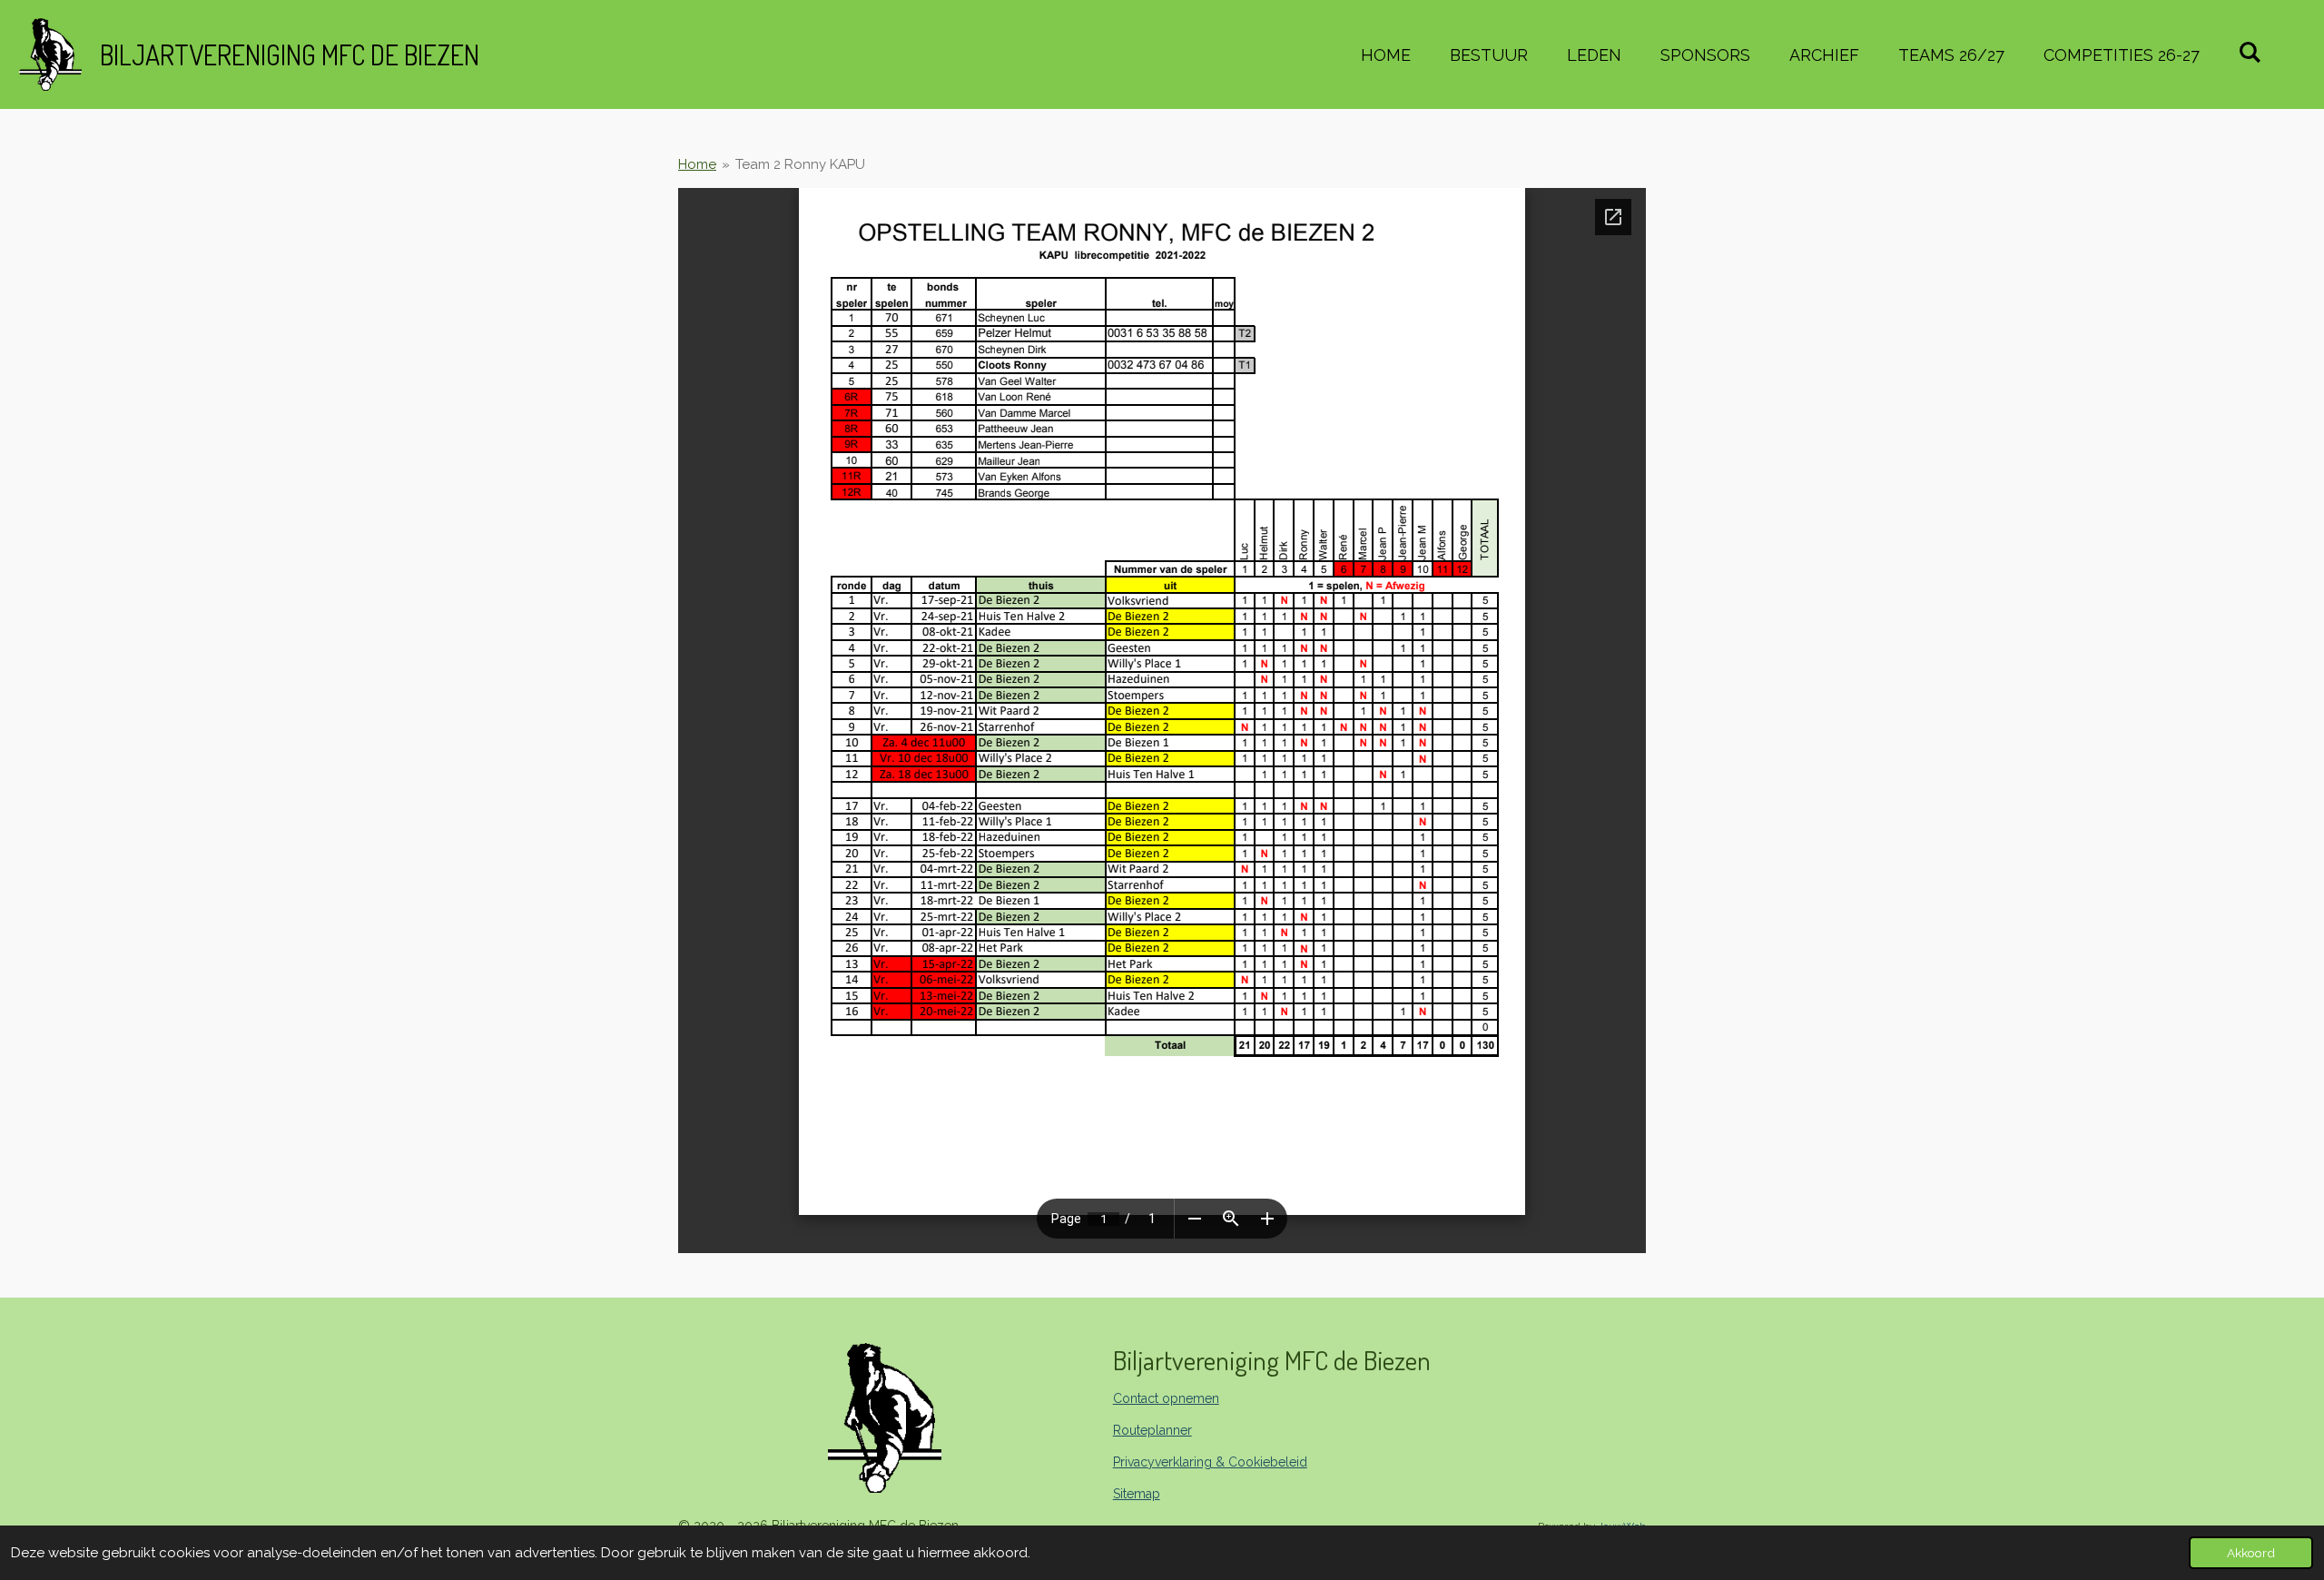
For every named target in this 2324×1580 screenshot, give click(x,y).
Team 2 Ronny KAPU (800, 164)
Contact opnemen (1166, 1398)
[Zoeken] (2250, 52)
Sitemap (1137, 1494)
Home (697, 164)
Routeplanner (1152, 1430)
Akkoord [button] (2251, 1553)
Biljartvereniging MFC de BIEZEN (290, 54)
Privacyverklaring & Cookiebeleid (1210, 1462)
